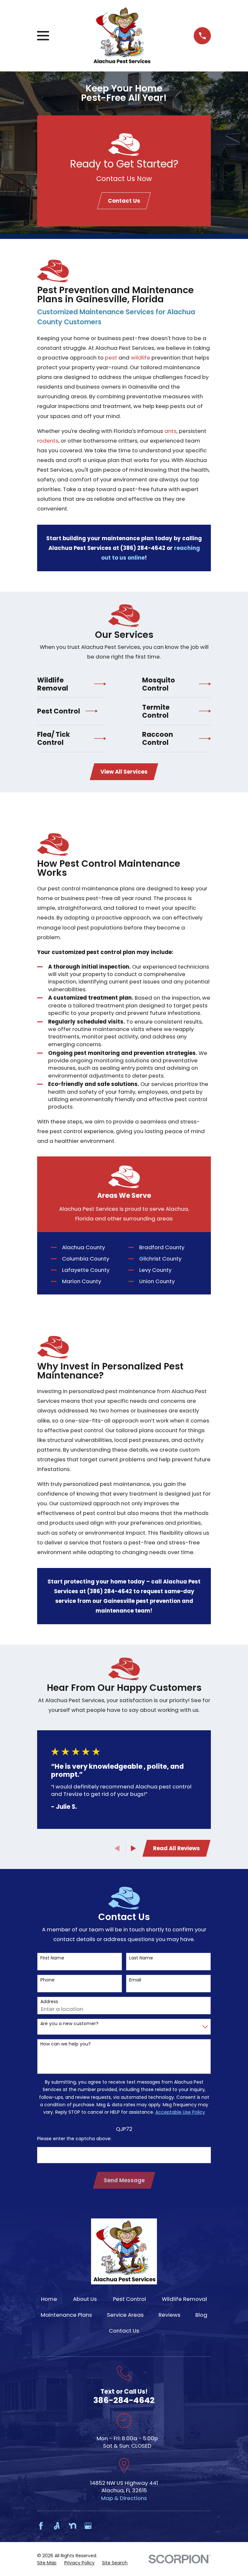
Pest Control (129, 2299)
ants (170, 431)
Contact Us (124, 201)
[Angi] (57, 2526)
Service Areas (125, 2315)
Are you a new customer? (69, 2024)
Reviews (170, 2315)
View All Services (124, 772)
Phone (47, 1980)
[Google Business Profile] (88, 2526)
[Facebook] (41, 2526)
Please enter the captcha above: (74, 2139)
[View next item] (133, 1848)
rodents (48, 441)
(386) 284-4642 (143, 548)
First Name (52, 1958)
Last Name (141, 1958)
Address (49, 2002)
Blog (201, 2315)
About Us (85, 2299)
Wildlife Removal (184, 2299)
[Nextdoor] (72, 2526)
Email (135, 1980)
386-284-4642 (124, 2400)
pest (111, 358)
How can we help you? (66, 2044)
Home (49, 2299)
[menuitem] (47, 2563)
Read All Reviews (176, 1848)
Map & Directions (124, 2498)
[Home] (122, 36)
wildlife (140, 358)
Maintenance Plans (66, 2315)
